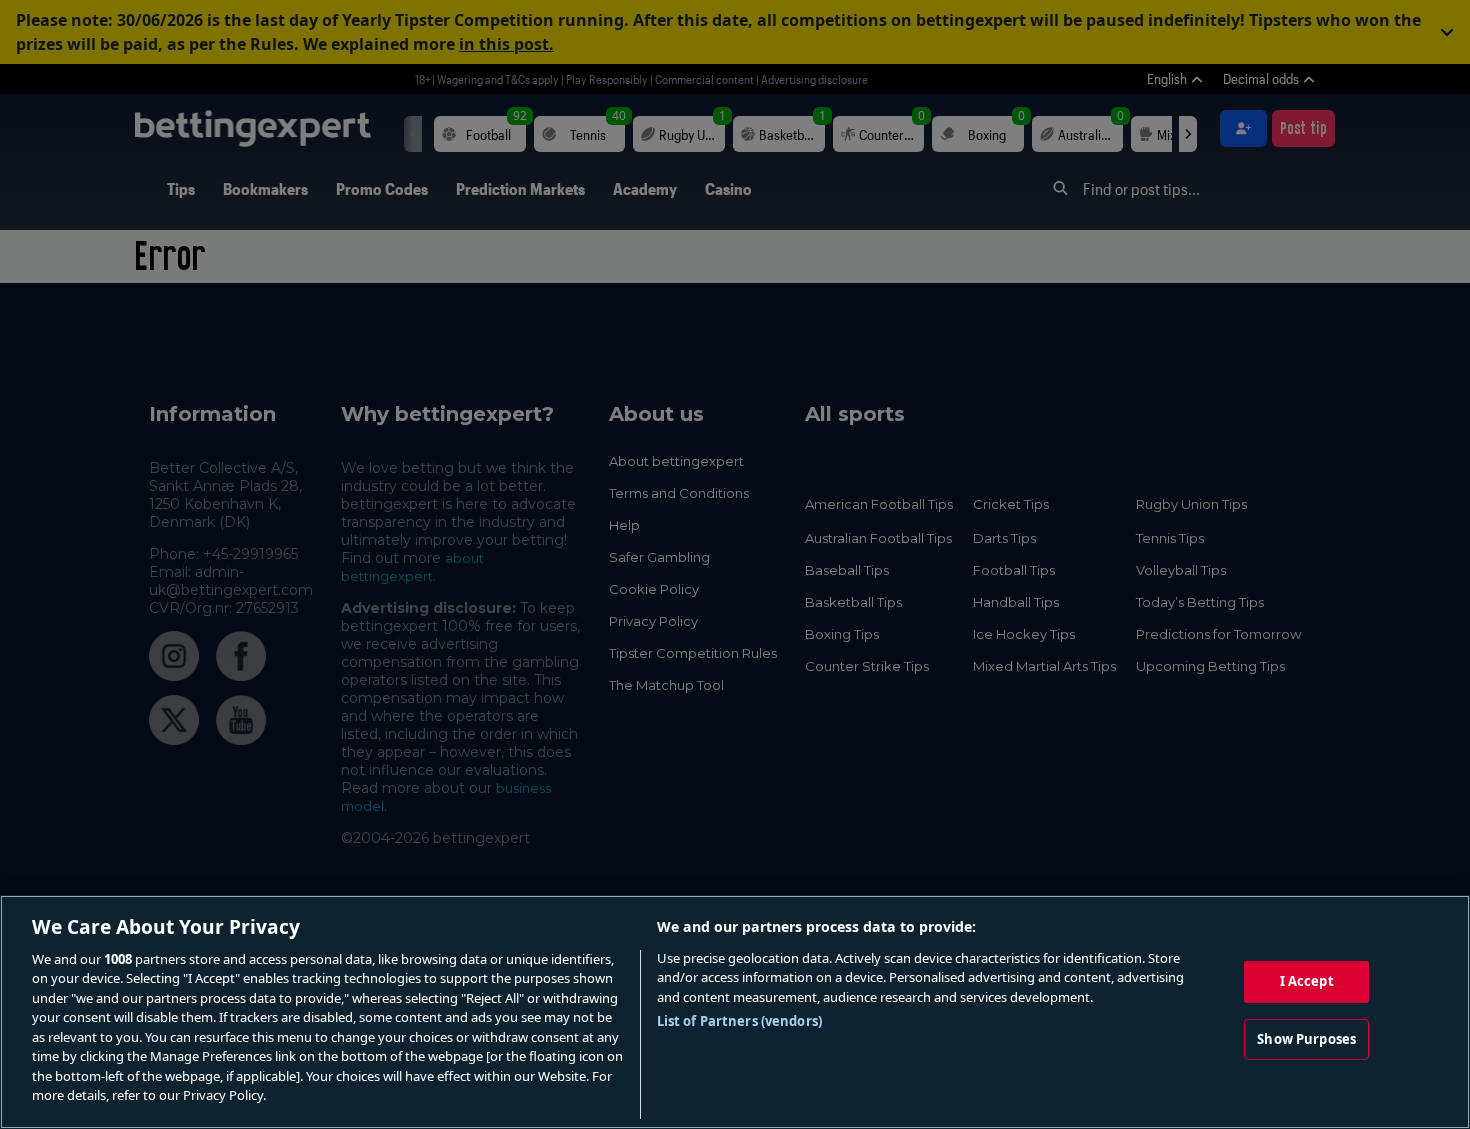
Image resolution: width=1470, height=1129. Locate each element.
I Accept (1307, 981)
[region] (735, 1012)
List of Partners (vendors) (739, 1021)
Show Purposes (1306, 1038)
